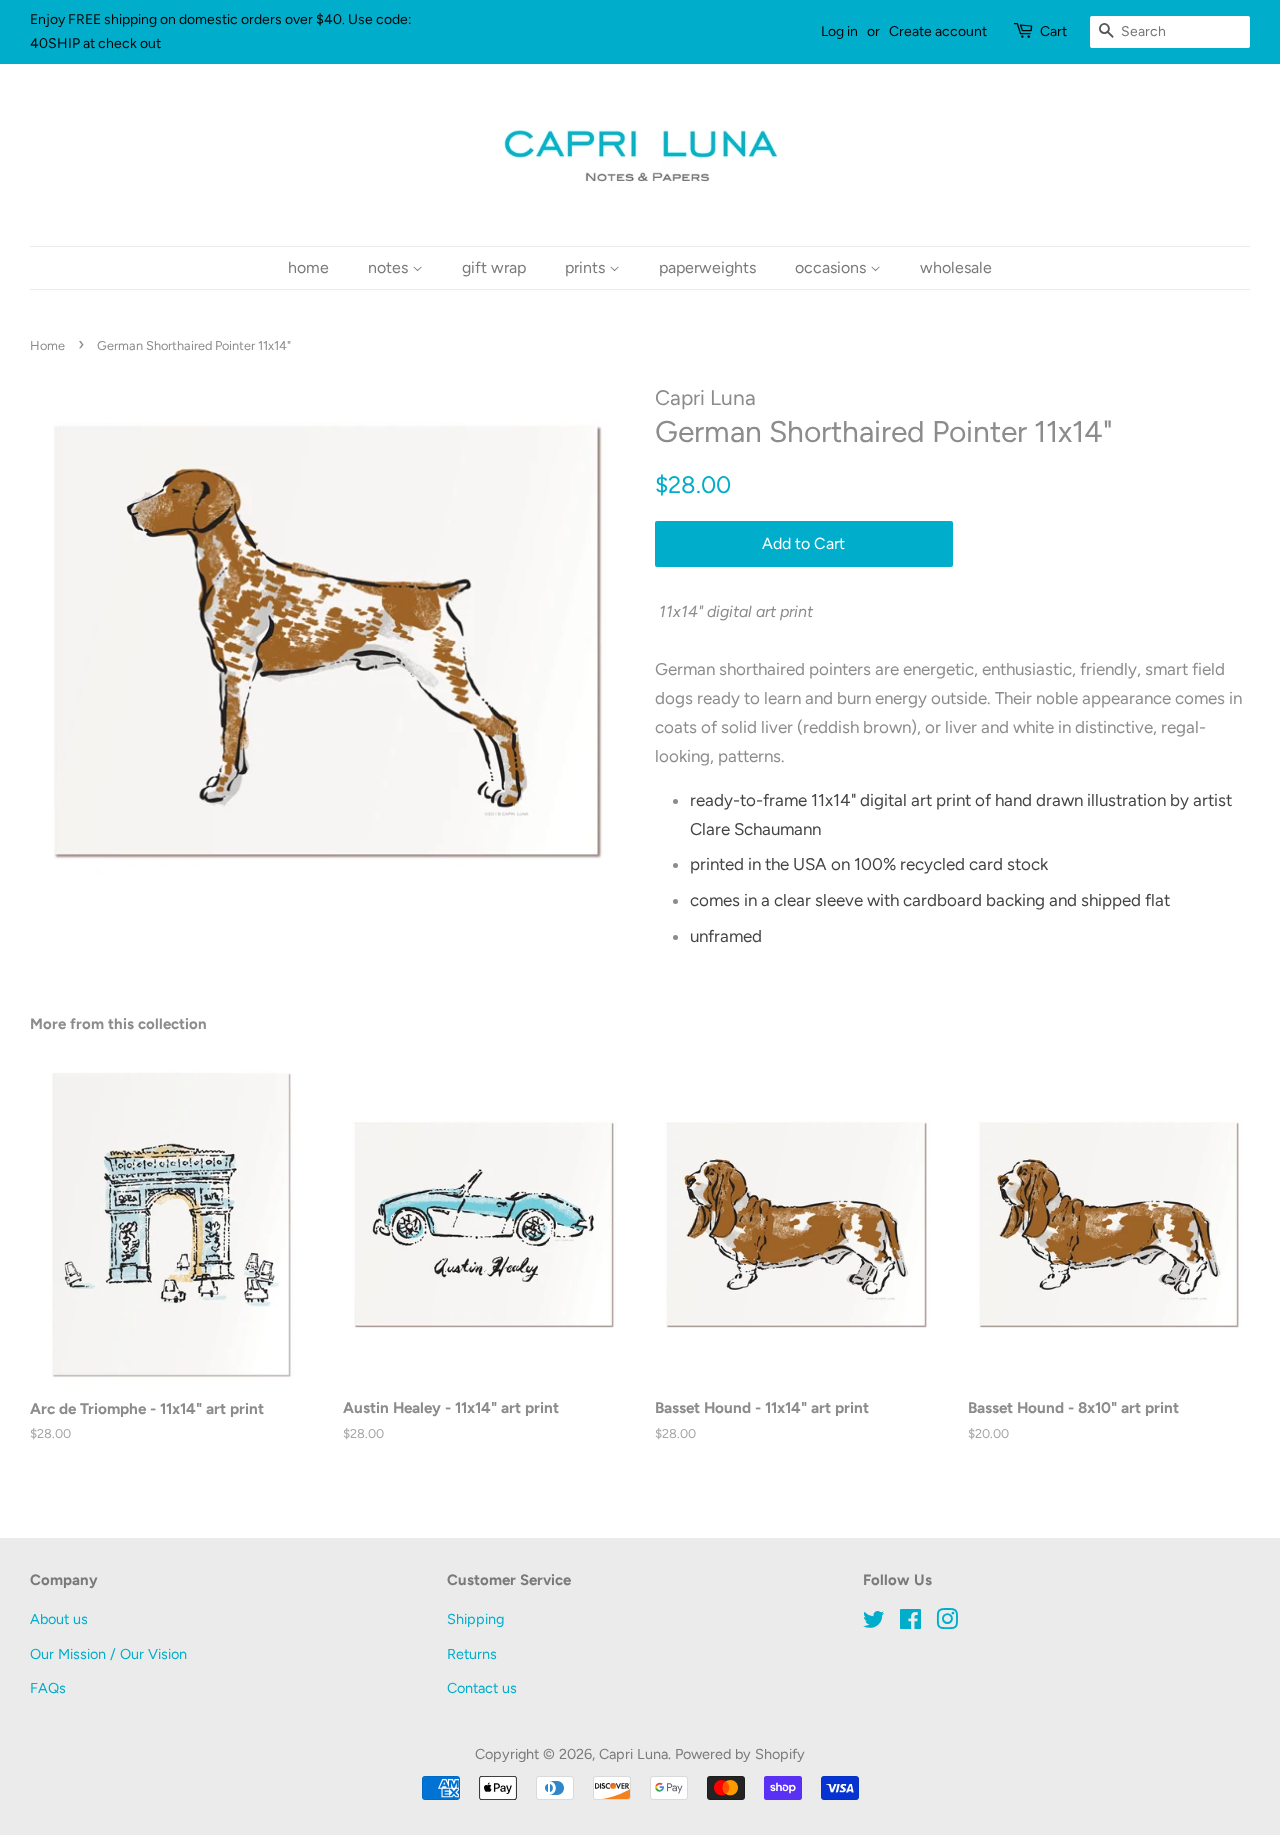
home (308, 267)
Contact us (482, 1688)
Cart (1053, 31)
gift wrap (494, 267)
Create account (938, 31)
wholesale (956, 267)
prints (587, 267)
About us (59, 1619)
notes (390, 267)
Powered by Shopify (740, 1754)
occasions (832, 267)
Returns (472, 1654)
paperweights (707, 267)
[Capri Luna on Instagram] (947, 1623)
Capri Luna (633, 1754)
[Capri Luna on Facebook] (910, 1623)
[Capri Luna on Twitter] (874, 1623)
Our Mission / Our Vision (108, 1654)
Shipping (475, 1619)
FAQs (48, 1688)
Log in (839, 31)
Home (47, 345)
